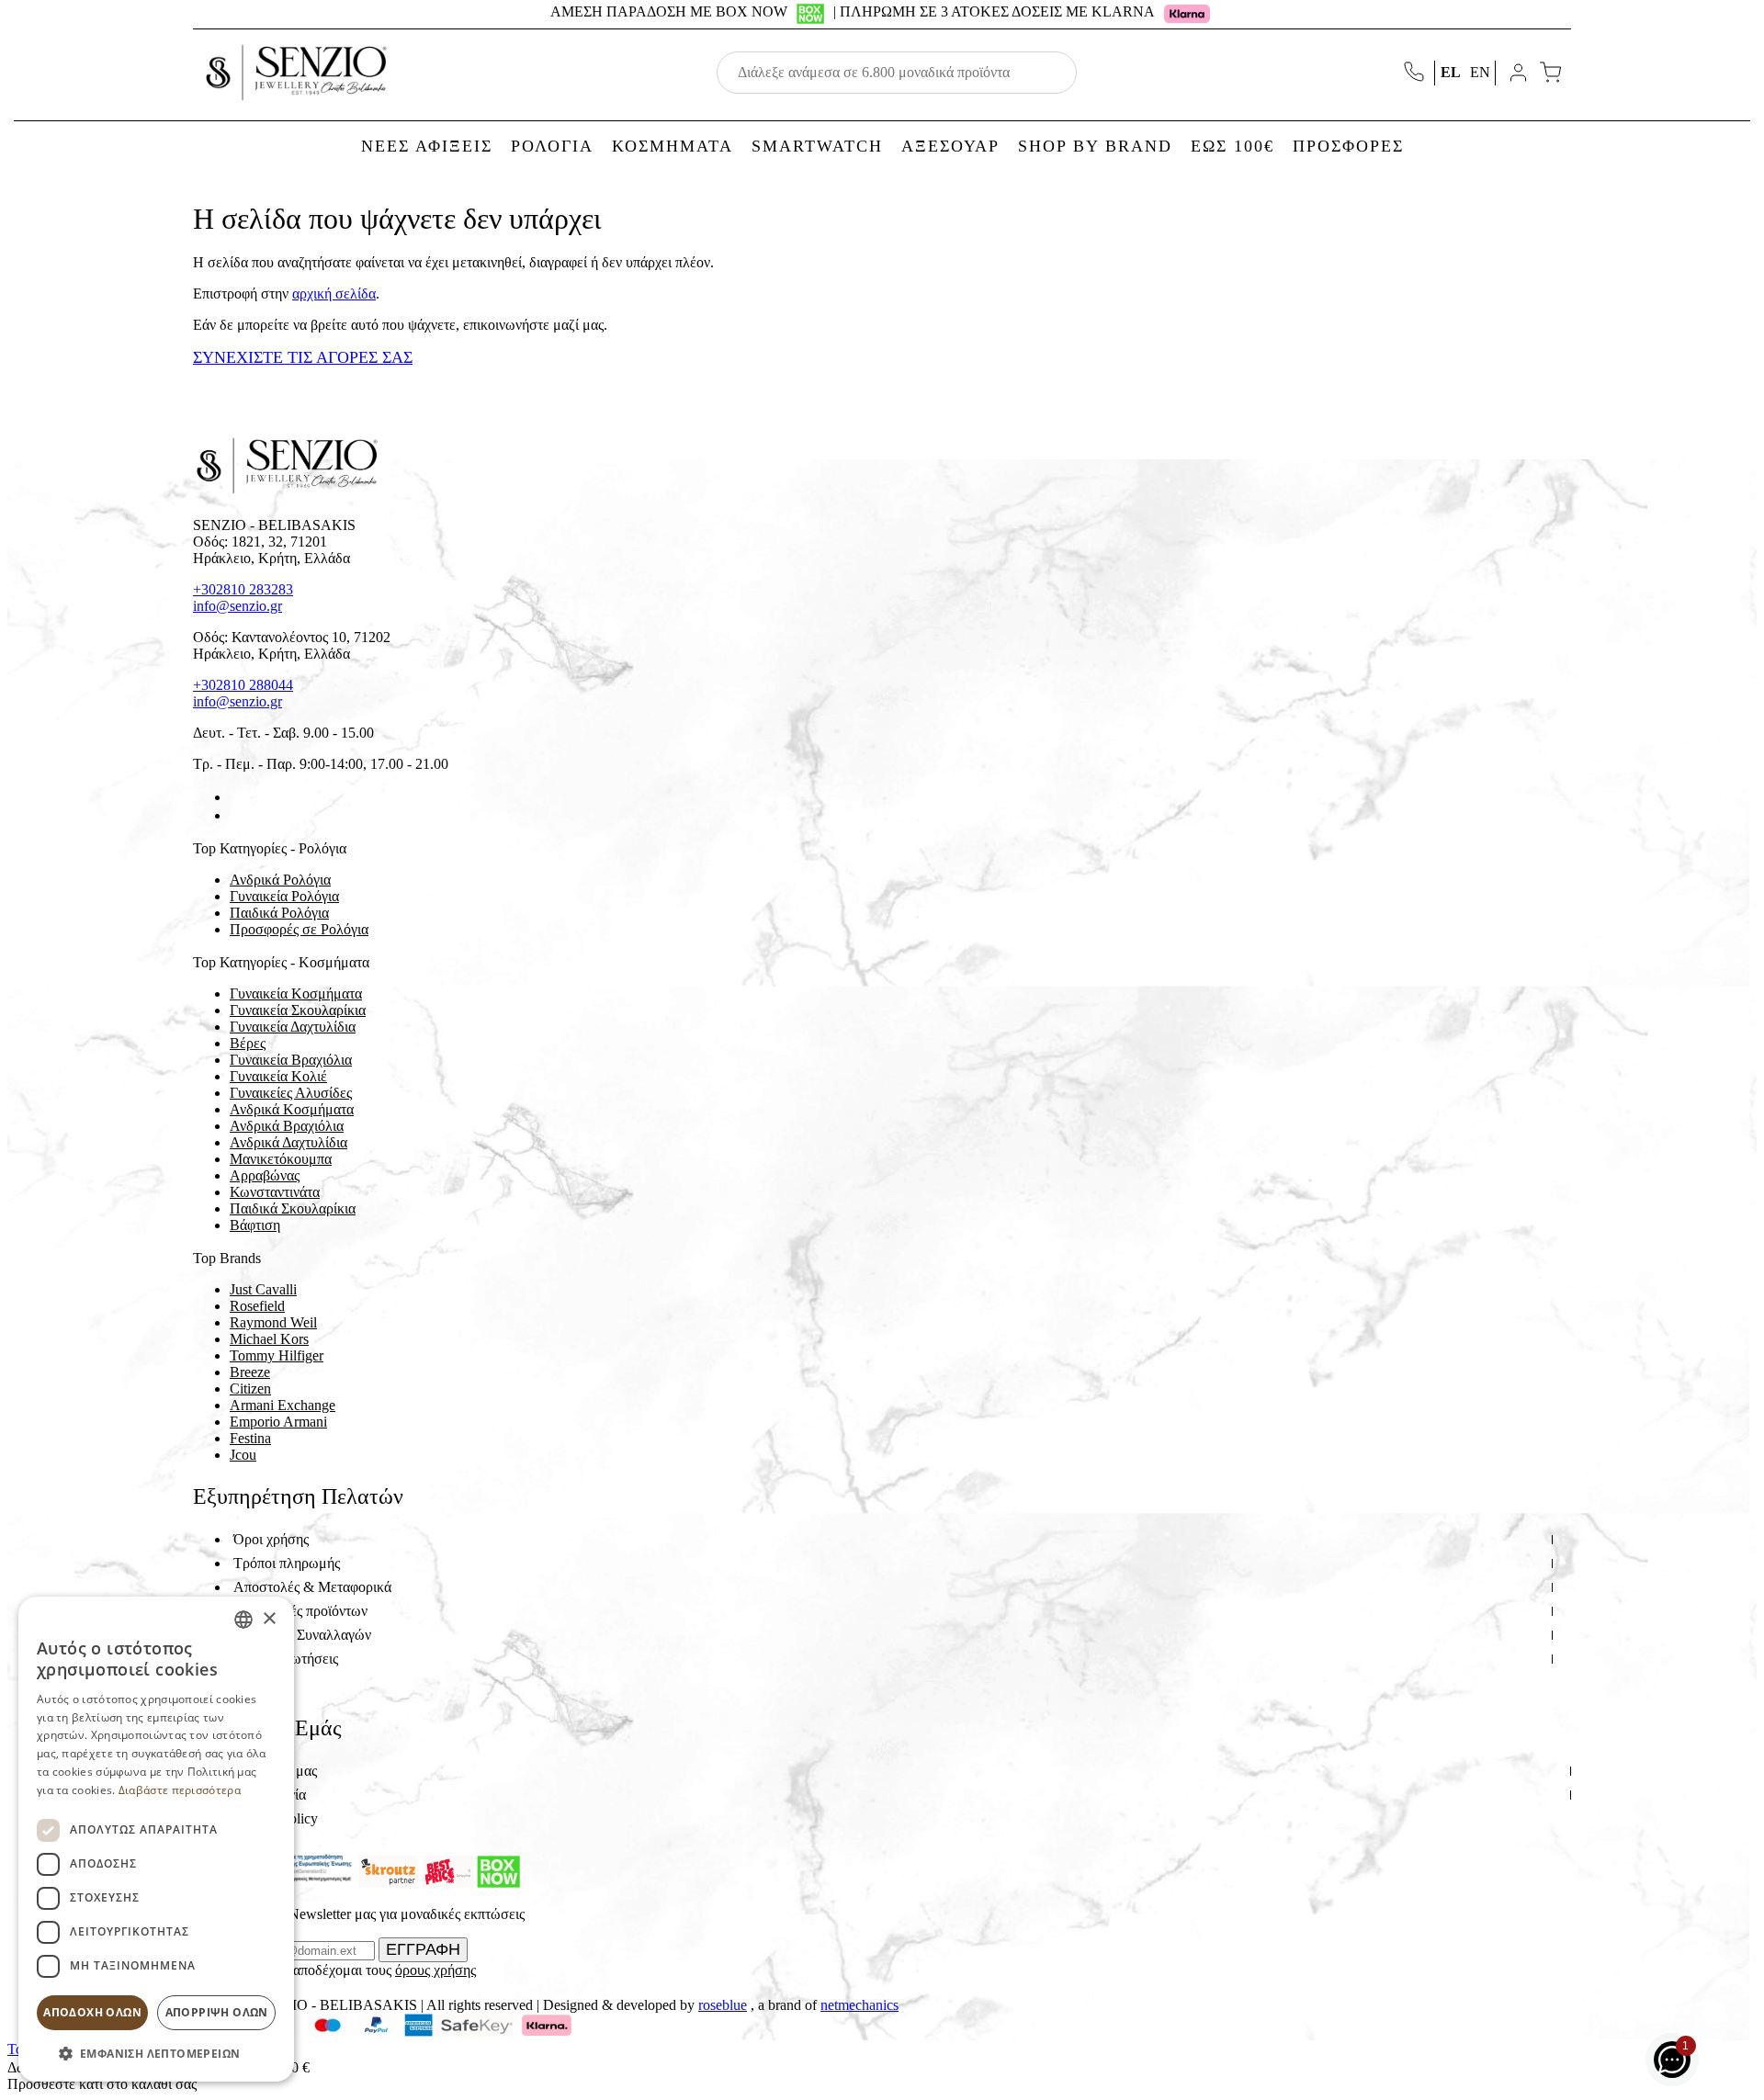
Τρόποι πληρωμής (287, 1563)
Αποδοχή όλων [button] (92, 2012)
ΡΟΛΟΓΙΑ (552, 146)
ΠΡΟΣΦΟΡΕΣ (1348, 146)
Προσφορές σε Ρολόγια (299, 929)
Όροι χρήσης (271, 1539)
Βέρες (248, 1043)
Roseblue (723, 2005)
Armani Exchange (283, 1405)
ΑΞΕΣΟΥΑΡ (950, 146)
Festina (250, 1438)
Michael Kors (269, 1339)
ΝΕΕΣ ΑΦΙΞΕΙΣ (427, 146)
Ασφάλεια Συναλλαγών (302, 1635)
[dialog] (156, 1839)
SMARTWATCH (817, 146)
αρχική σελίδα (334, 294)
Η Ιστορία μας (275, 1771)
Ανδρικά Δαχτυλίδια (288, 1142)
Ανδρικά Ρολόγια (280, 880)
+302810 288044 (243, 685)
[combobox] (243, 1620)
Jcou (243, 1455)
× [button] (269, 1619)
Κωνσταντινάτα (275, 1192)
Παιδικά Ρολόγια (279, 913)
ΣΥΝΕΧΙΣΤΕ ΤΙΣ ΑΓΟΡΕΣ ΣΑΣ (303, 357)
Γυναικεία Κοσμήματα (296, 994)
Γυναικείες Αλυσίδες (291, 1093)
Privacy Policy (276, 1818)
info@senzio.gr (237, 606)
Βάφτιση (255, 1225)
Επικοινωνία (270, 1795)
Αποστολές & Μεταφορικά (312, 1587)
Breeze (250, 1372)
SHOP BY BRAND (1095, 146)
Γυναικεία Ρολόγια (284, 896)
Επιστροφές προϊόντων (300, 1611)
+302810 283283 (243, 589)
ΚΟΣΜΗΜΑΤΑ (673, 146)
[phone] (1416, 73)
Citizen (250, 1389)
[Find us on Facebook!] (237, 797)
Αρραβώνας (265, 1175)
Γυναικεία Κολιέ (278, 1076)
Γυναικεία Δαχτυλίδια (293, 1027)
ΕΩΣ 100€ (1233, 146)
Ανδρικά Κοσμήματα (292, 1109)
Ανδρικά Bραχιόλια (287, 1126)
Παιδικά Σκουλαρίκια (293, 1208)
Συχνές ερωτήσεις (286, 1659)
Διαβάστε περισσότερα (180, 1790)
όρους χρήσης (435, 1970)
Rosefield (257, 1306)
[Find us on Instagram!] (237, 815)
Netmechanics (859, 2005)
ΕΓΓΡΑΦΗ (423, 1949)
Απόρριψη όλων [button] (217, 2012)
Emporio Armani (278, 1422)
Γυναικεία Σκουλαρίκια (298, 1010)
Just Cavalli (263, 1289)
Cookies (257, 1682)
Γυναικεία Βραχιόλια (291, 1060)
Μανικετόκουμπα (281, 1159)
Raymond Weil (273, 1322)
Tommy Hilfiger (277, 1355)
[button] (156, 2053)
